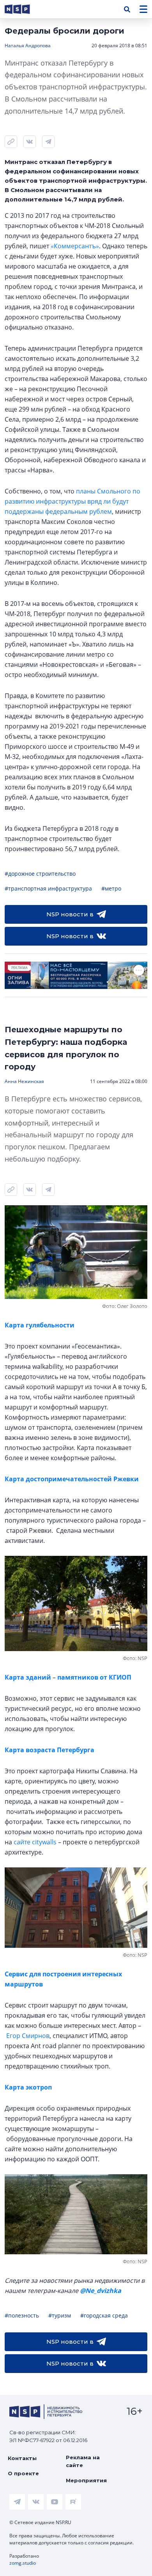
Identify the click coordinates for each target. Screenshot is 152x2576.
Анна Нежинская (24, 1081)
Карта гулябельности (40, 1325)
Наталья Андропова (28, 45)
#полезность (22, 2315)
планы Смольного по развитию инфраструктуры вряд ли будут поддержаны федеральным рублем (72, 501)
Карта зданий (29, 1677)
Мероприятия (86, 2480)
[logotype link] (24, 9)
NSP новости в (70, 914)
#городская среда (104, 2315)
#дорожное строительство (40, 874)
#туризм (60, 2315)
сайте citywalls (35, 1842)
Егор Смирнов (28, 2036)
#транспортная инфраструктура (48, 888)
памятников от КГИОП (94, 1677)
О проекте (23, 2473)
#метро (111, 888)
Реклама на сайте (83, 2461)
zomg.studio (23, 2563)
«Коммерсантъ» (75, 246)
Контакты (22, 2458)
